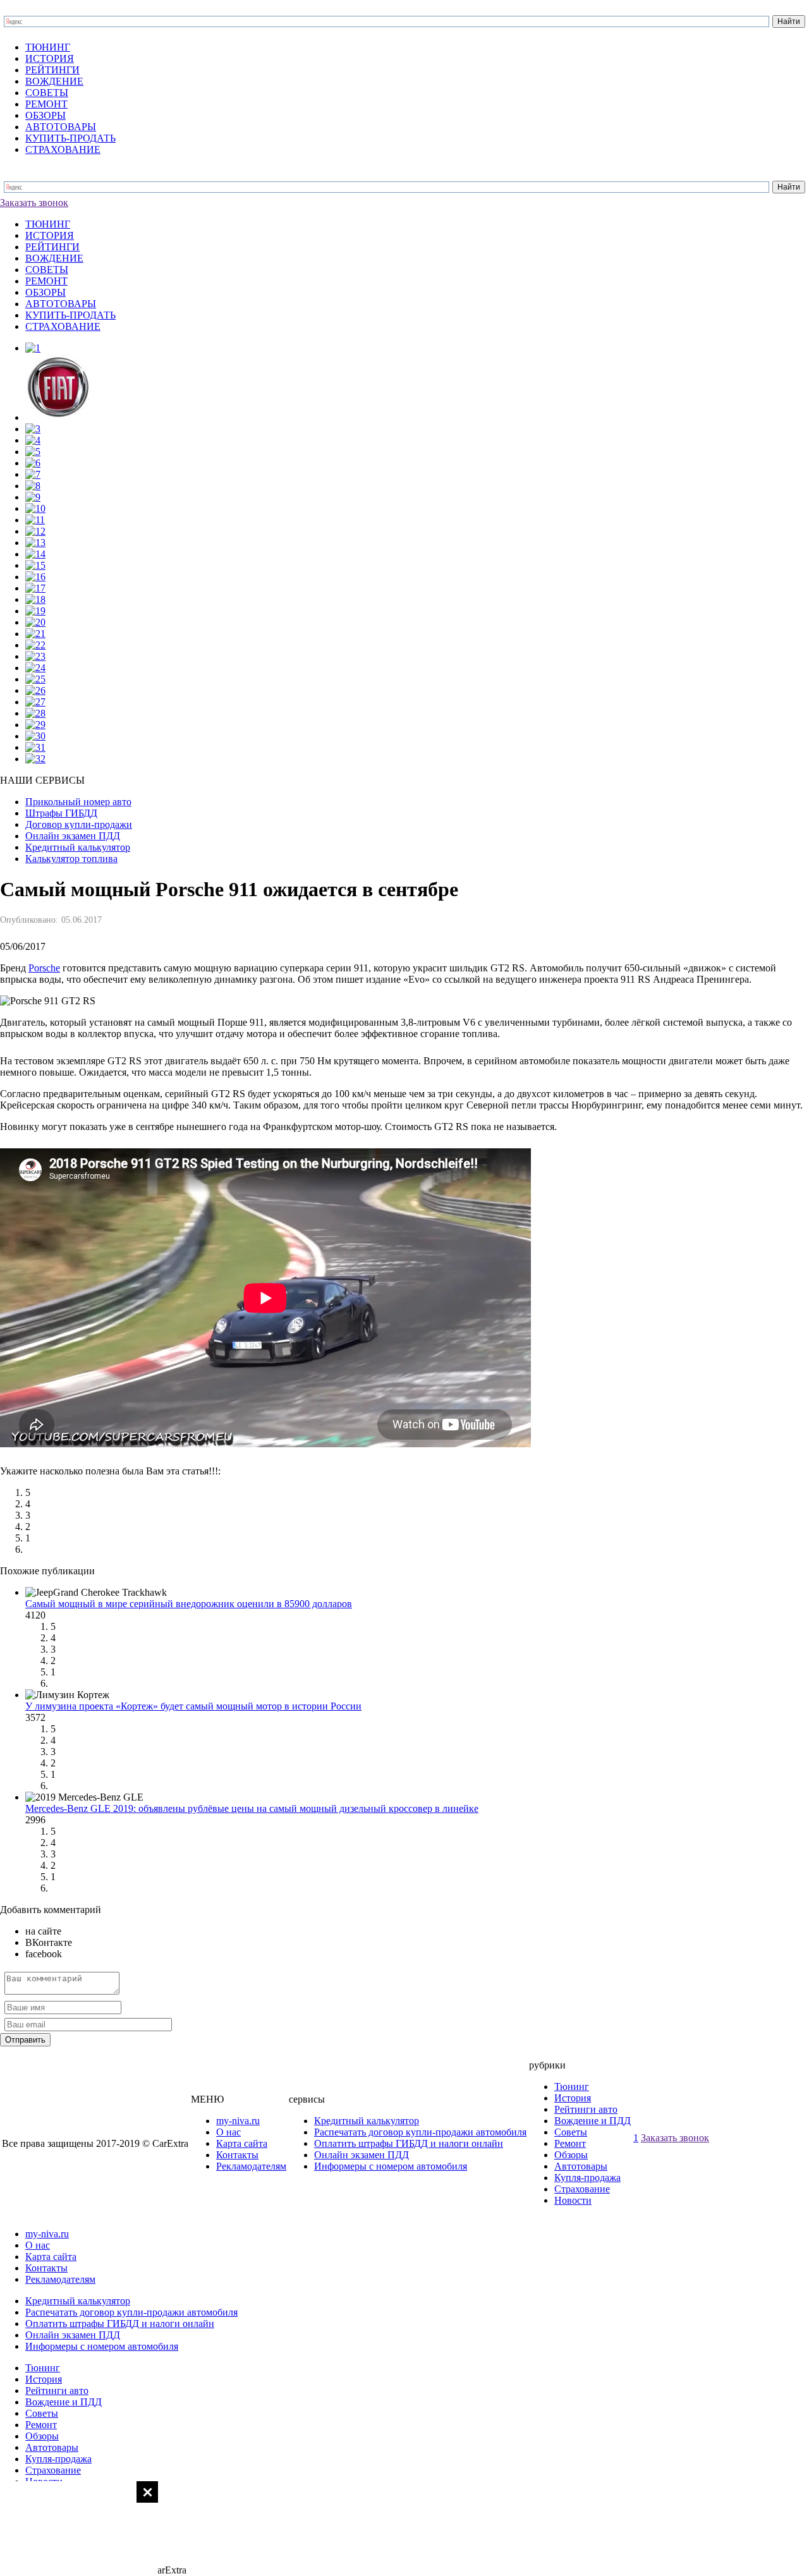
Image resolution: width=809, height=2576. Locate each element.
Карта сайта (242, 2143)
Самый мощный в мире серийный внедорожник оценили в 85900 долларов (189, 1604)
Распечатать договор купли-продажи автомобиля (420, 2132)
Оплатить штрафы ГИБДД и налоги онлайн (409, 2143)
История (573, 2098)
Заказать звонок (34, 203)
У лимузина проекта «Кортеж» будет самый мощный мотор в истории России (193, 1706)
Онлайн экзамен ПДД (362, 2155)
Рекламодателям (251, 2166)
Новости (573, 2200)
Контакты (237, 2155)
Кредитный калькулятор (367, 2121)
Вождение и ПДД (593, 2121)
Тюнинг (572, 2087)
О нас (228, 2132)
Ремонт (570, 2143)
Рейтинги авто (586, 2109)
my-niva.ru (238, 2121)
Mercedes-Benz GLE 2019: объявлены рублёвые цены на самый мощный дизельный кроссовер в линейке (252, 1808)
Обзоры (571, 2155)
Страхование (582, 2189)
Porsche (44, 968)
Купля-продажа (587, 2178)
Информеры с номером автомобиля (391, 2166)
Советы (571, 2132)
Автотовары (581, 2166)
